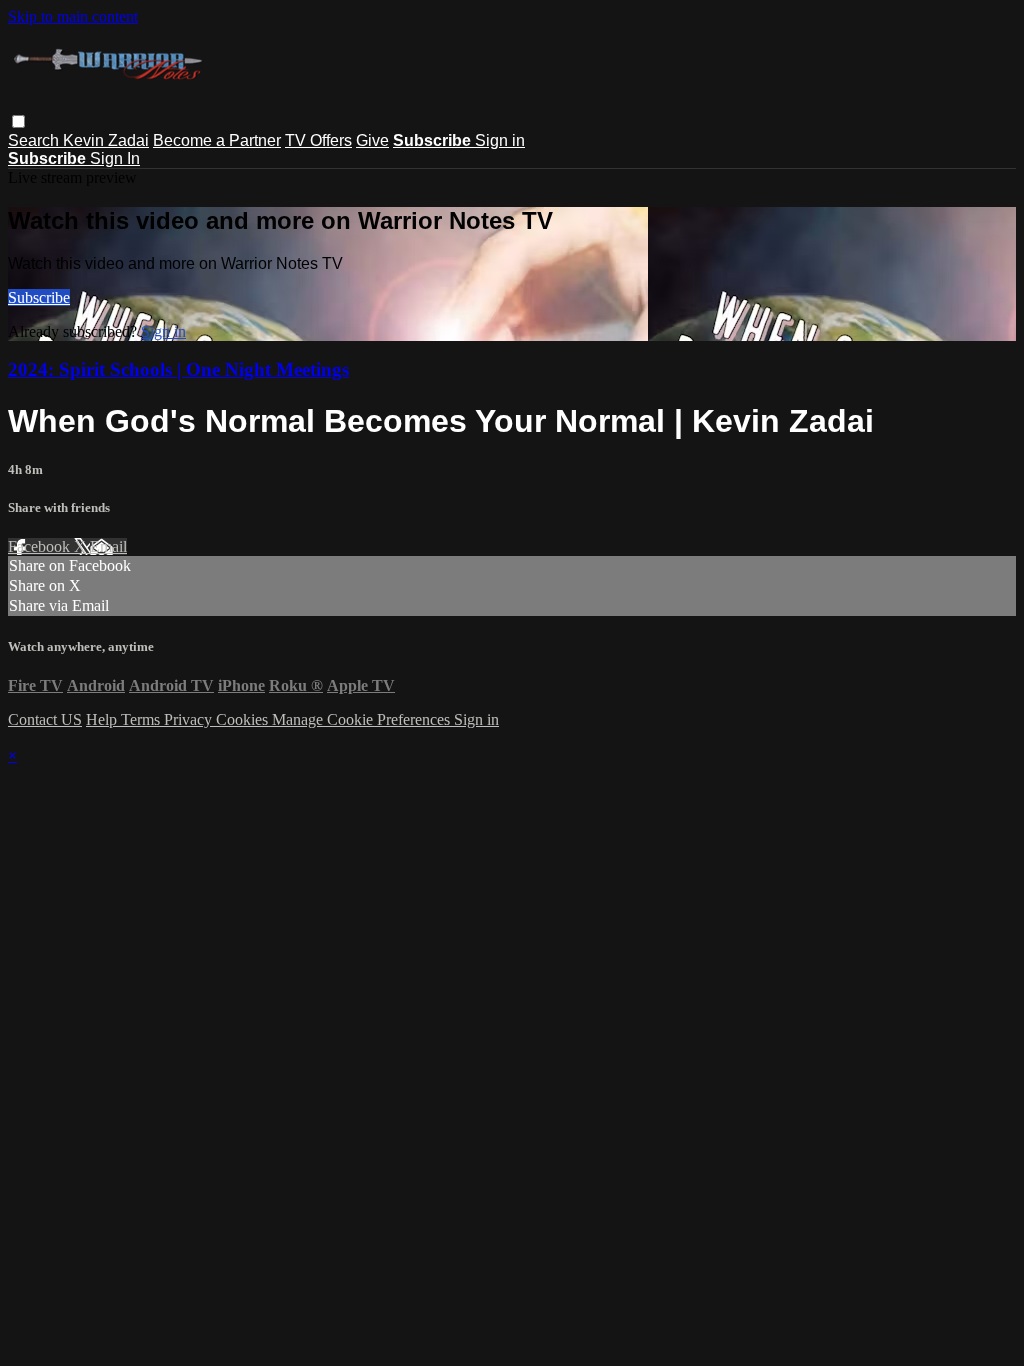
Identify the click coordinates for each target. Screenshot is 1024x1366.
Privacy (190, 719)
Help (103, 719)
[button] (18, 121)
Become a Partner (217, 140)
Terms (142, 719)
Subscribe (39, 297)
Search (35, 140)
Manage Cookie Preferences (363, 719)
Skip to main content (73, 16)
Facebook (41, 546)
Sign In (115, 158)
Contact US (45, 719)
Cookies (244, 719)
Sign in (500, 140)
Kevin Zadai (106, 140)
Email (108, 546)
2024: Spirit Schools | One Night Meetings (178, 369)
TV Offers (318, 140)
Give (372, 140)
